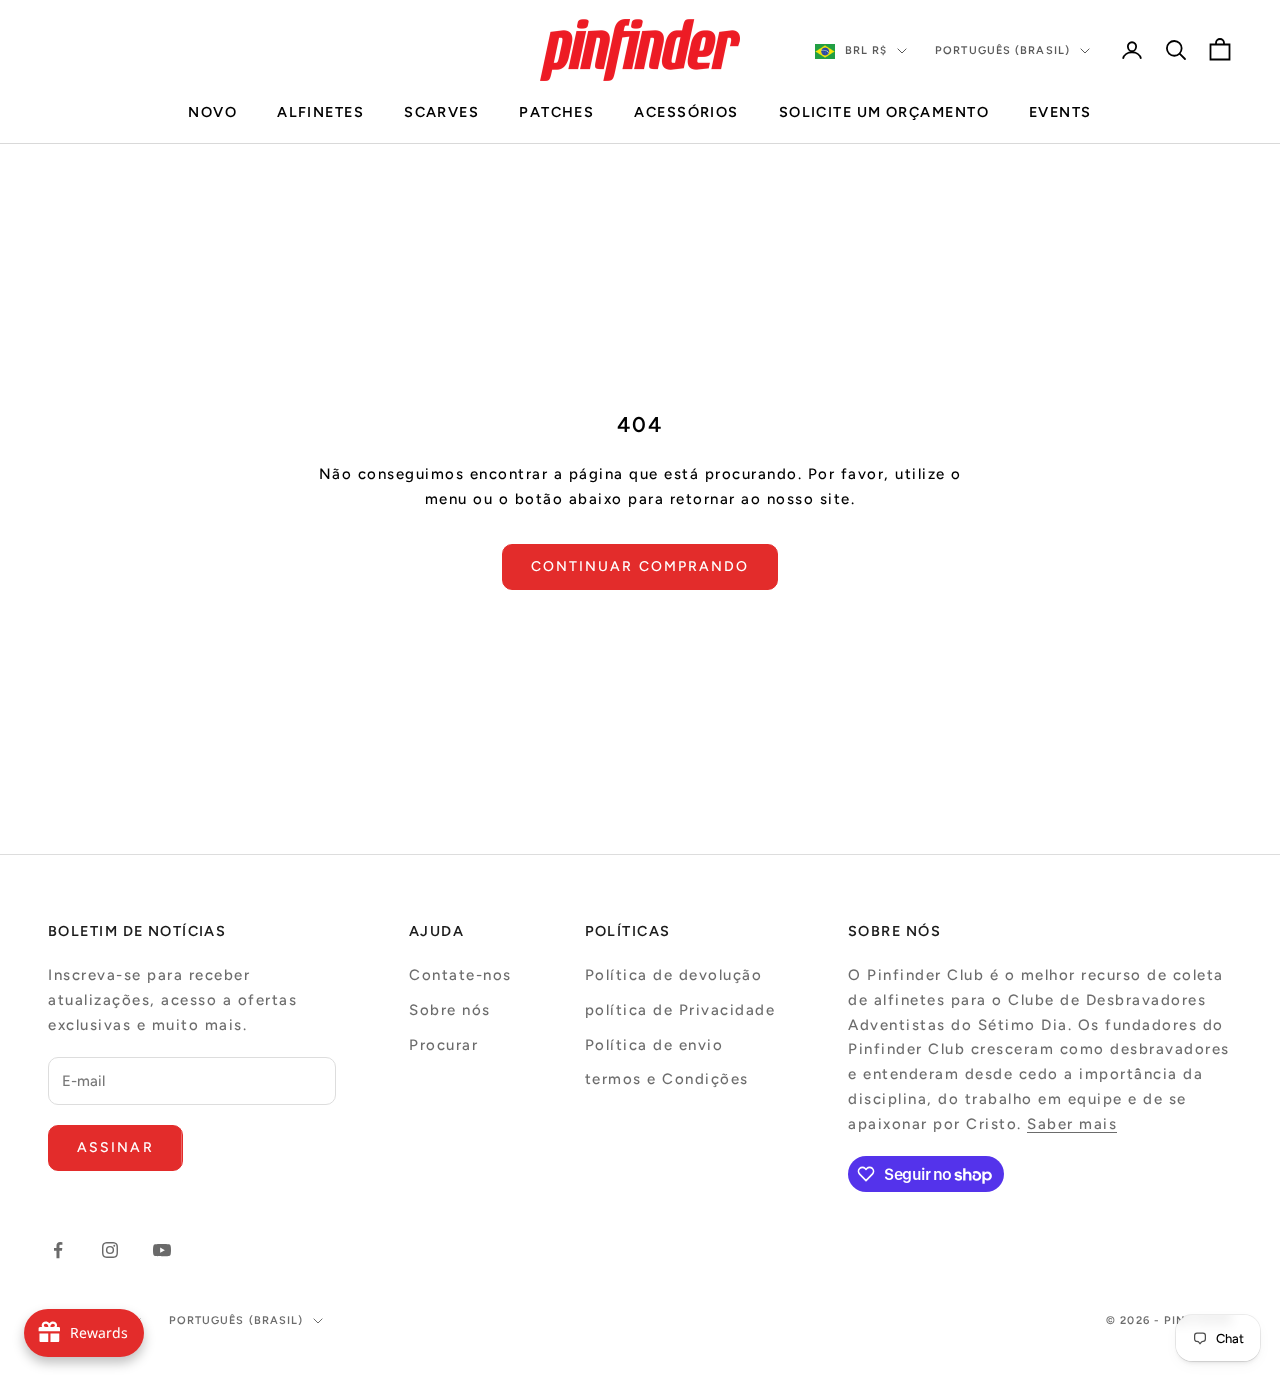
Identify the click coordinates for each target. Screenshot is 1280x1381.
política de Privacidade (680, 1010)
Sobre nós (450, 1010)
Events (1060, 112)
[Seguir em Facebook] (58, 1250)
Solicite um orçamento (884, 112)
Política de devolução (674, 975)
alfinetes (320, 112)
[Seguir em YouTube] (162, 1250)
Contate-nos (460, 975)
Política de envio (654, 1045)
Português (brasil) (1002, 50)
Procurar (443, 1045)
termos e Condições (667, 1079)
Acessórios (686, 112)
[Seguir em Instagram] (110, 1250)
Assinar (115, 1147)
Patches (556, 112)
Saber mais (1072, 1124)
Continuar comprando (640, 566)
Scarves (441, 112)
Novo (212, 112)
